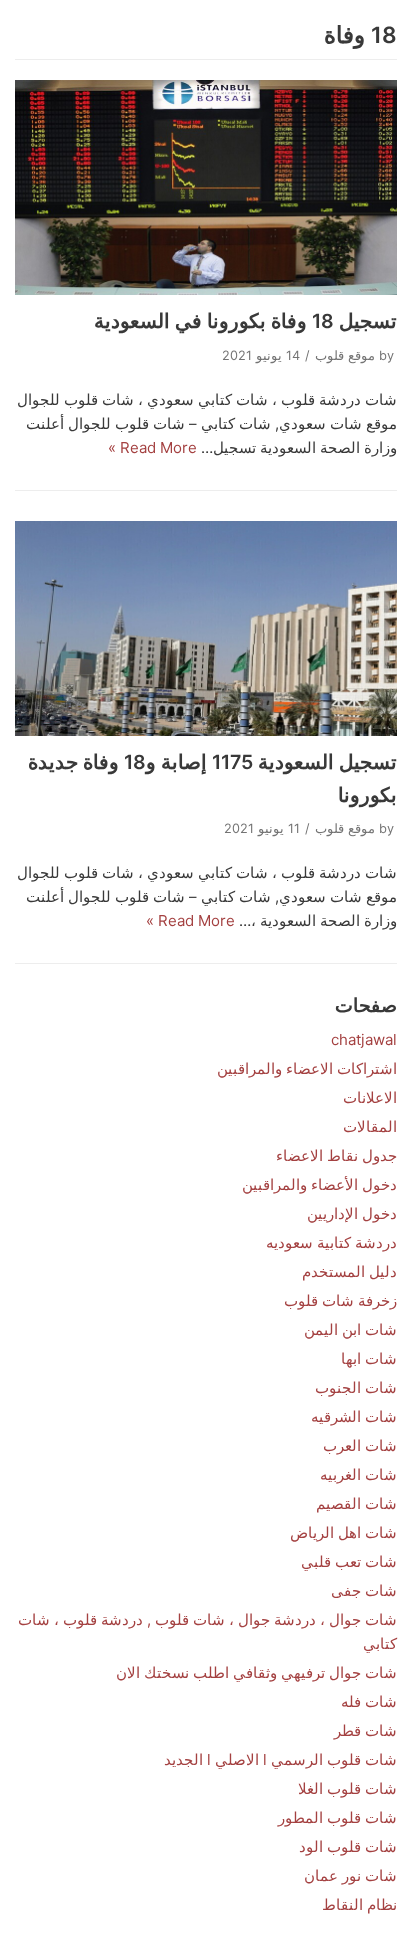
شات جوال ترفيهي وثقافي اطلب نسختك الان (256, 1672)
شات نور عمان (350, 1875)
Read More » (152, 447)
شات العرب (360, 1445)
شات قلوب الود (348, 1846)
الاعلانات (370, 1097)
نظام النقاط (359, 1904)
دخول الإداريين (352, 1213)
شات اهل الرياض (343, 1532)
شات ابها (369, 1358)
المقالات (370, 1126)
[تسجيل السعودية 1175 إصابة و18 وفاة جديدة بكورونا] (206, 628)
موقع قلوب (345, 355)
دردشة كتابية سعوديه (331, 1242)
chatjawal (364, 1039)
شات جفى (364, 1590)
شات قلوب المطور (337, 1817)
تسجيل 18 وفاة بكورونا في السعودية (245, 321)
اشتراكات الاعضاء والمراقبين (307, 1068)
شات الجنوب (356, 1387)
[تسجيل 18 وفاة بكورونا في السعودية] (206, 187)
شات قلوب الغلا (347, 1788)
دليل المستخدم (349, 1271)
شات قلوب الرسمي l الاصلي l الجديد (280, 1759)
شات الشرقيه (354, 1416)
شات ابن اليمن (350, 1329)
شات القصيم (356, 1503)
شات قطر (365, 1730)
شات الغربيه (358, 1474)
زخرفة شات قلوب (340, 1300)
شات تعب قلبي (349, 1561)
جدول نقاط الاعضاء (336, 1155)
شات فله (369, 1701)
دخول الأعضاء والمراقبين (319, 1184)
